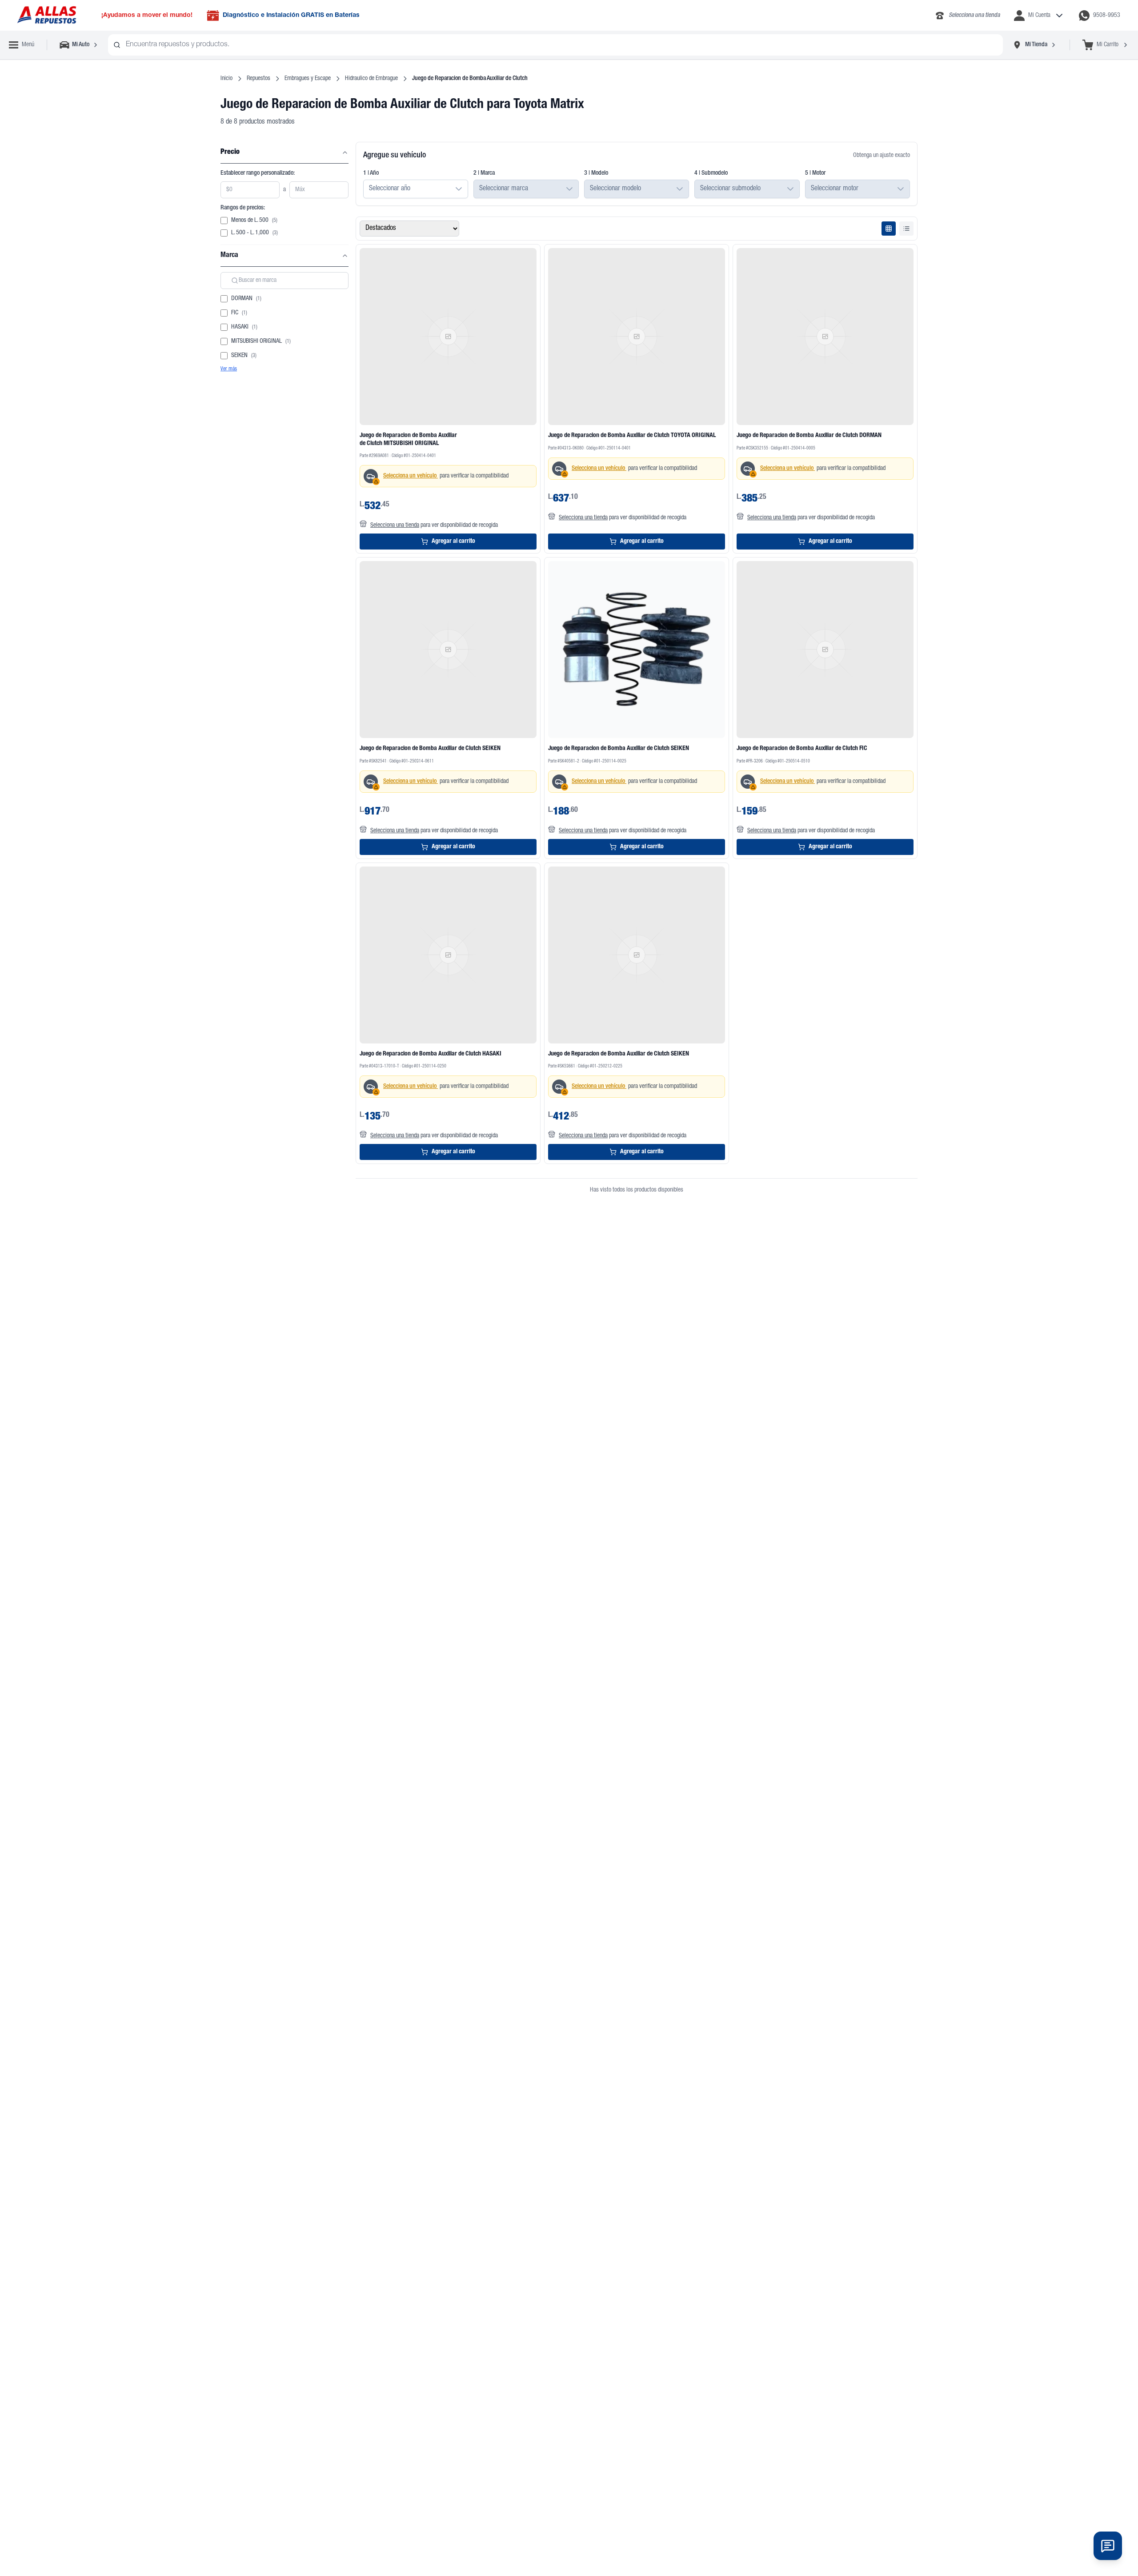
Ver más (229, 369)
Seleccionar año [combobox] (390, 189)
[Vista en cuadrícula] (889, 229)
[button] (459, 189)
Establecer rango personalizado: (258, 173)
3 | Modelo (596, 173)
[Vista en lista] (906, 229)
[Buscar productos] (117, 45)
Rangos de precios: (243, 208)
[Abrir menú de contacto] (1108, 2546)
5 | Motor (815, 173)
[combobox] (555, 45)
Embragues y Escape (308, 79)
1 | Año (371, 173)
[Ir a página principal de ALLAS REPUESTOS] (46, 15)
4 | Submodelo (711, 173)
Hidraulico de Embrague (371, 79)
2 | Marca (484, 173)
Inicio (226, 79)
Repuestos (258, 79)
